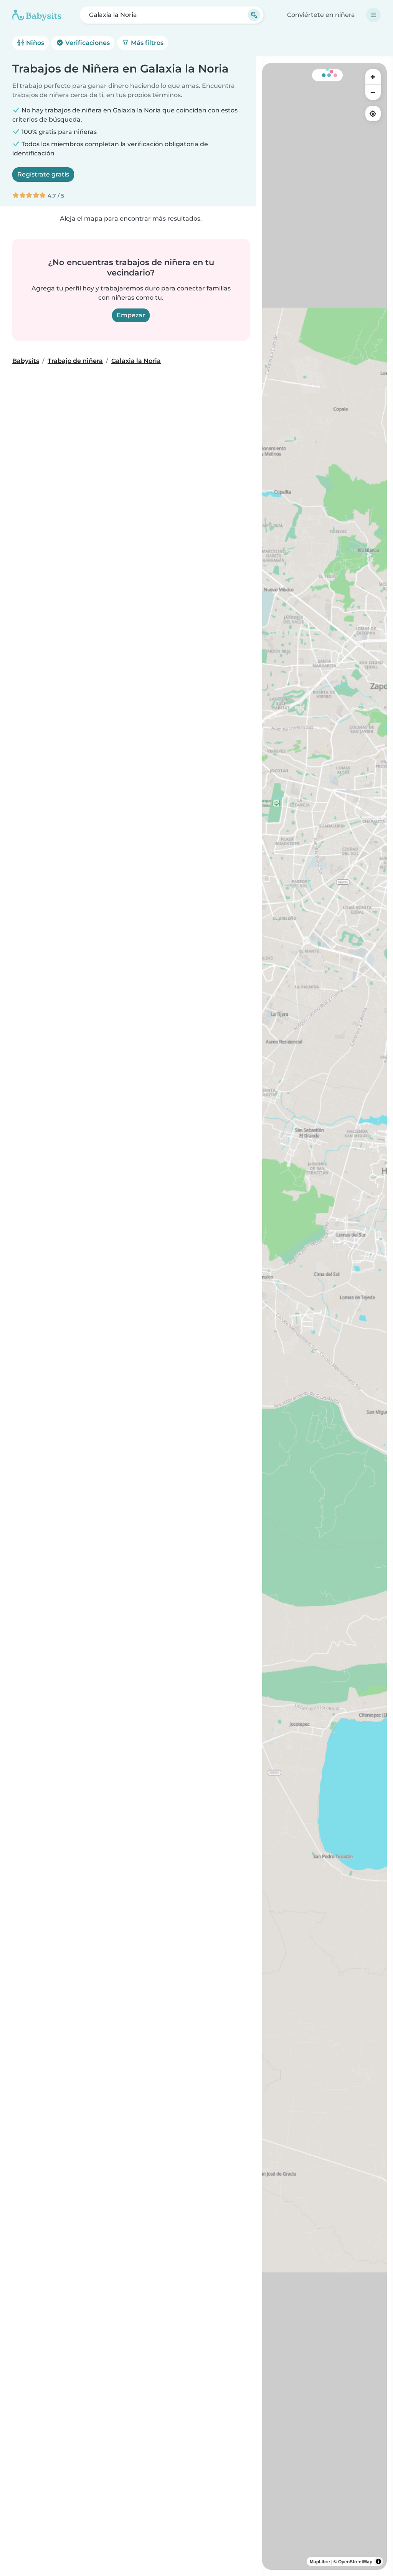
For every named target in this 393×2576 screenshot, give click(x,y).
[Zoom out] (373, 92)
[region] (324, 1316)
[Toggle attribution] (378, 2561)
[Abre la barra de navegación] (373, 15)
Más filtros (146, 43)
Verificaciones (87, 43)
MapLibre (320, 2561)
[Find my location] (373, 114)
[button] (373, 657)
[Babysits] (37, 15)
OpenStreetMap (355, 2561)
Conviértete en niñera (321, 15)
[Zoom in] (373, 77)
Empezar (131, 315)
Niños (34, 43)
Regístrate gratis (43, 174)
